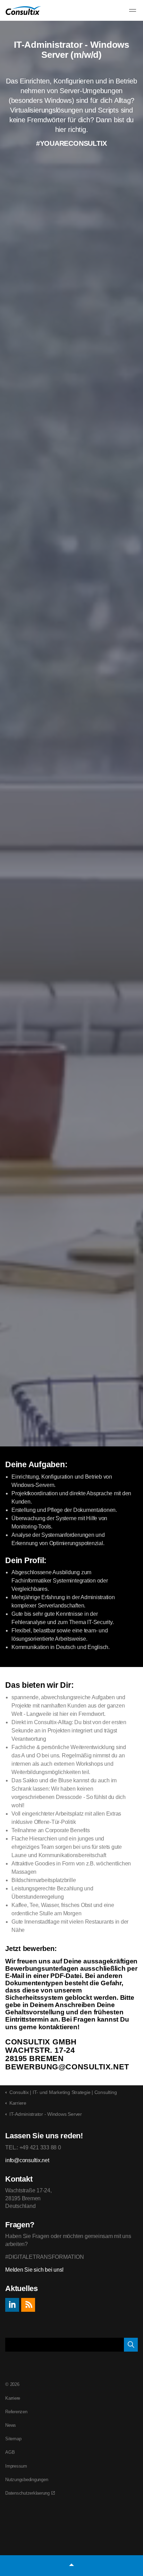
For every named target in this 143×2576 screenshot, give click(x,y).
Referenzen (16, 2412)
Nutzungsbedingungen (27, 2480)
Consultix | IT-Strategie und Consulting (23, 11)
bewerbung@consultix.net (67, 2067)
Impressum (16, 2466)
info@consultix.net (27, 2160)
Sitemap (13, 2439)
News (11, 2425)
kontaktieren (58, 2027)
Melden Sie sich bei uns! (34, 2270)
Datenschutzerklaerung (27, 2493)
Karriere (13, 2398)
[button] (131, 2345)
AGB (10, 2452)
